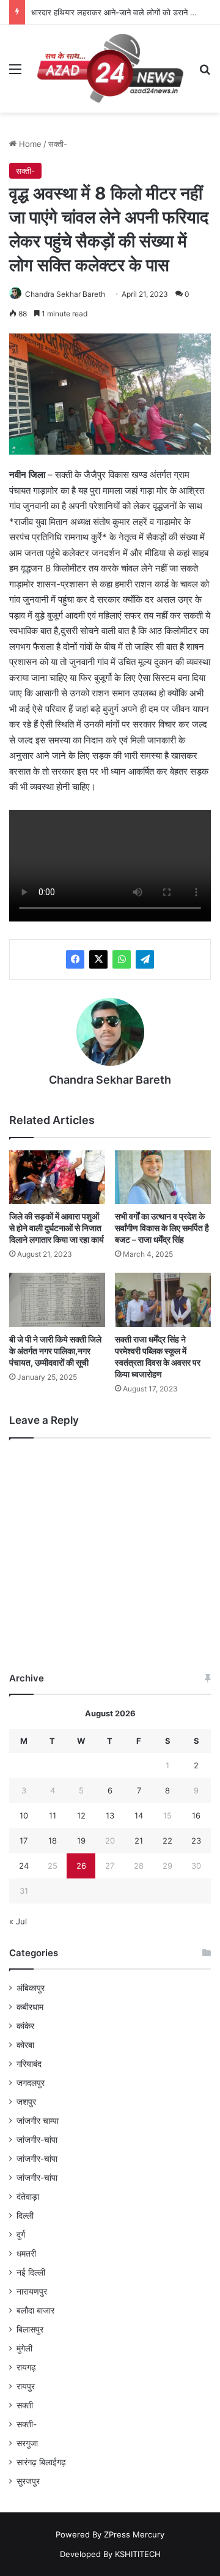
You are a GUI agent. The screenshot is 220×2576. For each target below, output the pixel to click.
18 (53, 1841)
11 (53, 1815)
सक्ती (25, 2405)
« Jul (18, 1921)
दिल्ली (25, 2216)
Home (29, 144)
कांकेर (25, 2026)
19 (81, 1841)
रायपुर (26, 2386)
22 (167, 1841)
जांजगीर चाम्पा (38, 2121)
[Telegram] (145, 959)
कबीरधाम (30, 2007)
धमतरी (26, 2254)
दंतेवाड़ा (28, 2197)
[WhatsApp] (122, 959)
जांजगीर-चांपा (37, 2140)
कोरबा (25, 2045)
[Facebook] (75, 959)
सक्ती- (58, 144)
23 (196, 1841)
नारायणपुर (32, 2291)
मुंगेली (24, 2348)
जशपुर (26, 2102)
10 (24, 1815)
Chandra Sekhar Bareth (65, 294)
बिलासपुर (30, 2329)
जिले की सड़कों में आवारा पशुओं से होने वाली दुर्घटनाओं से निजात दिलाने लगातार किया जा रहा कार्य (57, 1228)
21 (139, 1841)
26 (81, 1866)
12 (81, 1815)
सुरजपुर (28, 2481)
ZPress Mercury (134, 2534)
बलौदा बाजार (35, 2310)
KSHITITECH (138, 2554)
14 (139, 1815)
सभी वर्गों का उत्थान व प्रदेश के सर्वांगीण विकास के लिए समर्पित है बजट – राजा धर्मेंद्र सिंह (162, 1228)
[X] (98, 959)
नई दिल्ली (31, 2273)
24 (24, 1866)
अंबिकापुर (31, 1988)
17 (24, 1841)
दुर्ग (21, 2235)
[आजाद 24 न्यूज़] (110, 69)
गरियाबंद (29, 2064)
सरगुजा (27, 2443)
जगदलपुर (31, 2083)
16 (196, 1815)
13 (110, 1815)
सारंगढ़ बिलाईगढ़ (41, 2462)
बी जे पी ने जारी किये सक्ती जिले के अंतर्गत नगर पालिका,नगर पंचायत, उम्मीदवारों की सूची (55, 1351)
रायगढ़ (26, 2367)
